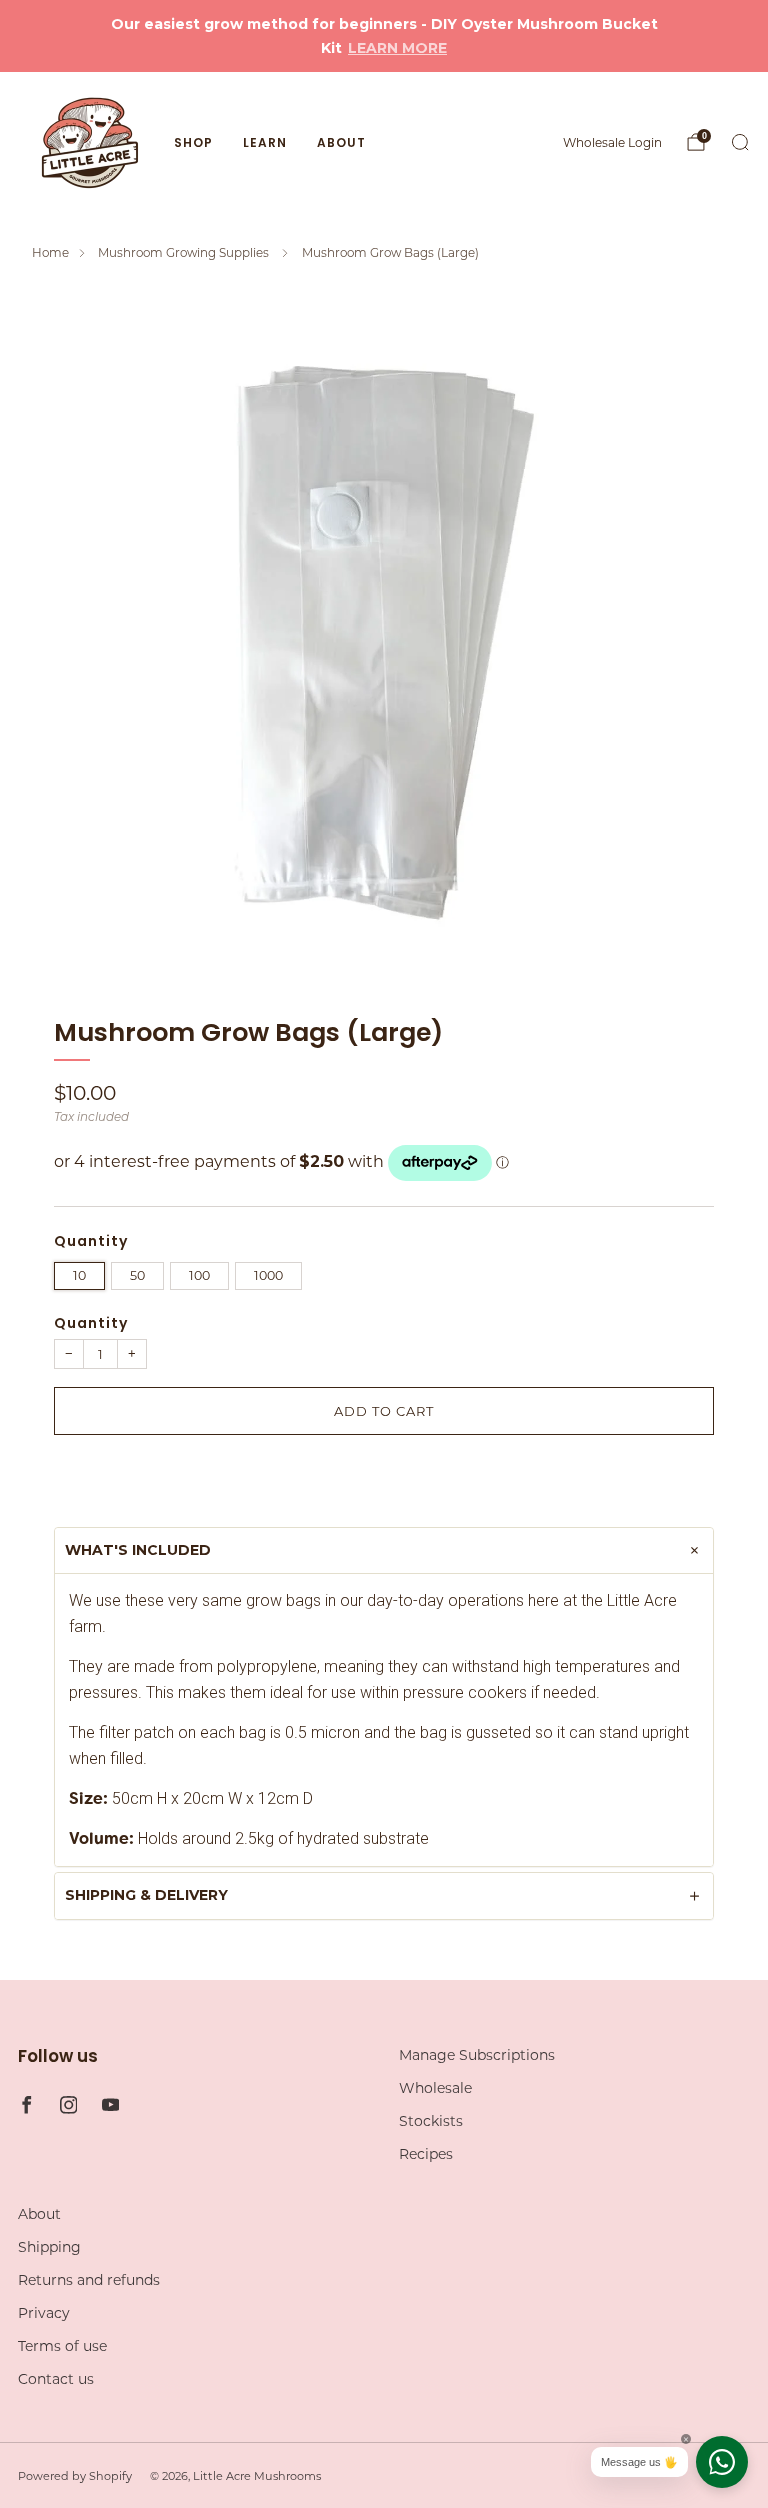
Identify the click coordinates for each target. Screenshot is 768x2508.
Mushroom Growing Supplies (185, 252)
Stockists (431, 2121)
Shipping (49, 2247)
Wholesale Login (612, 142)
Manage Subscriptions (477, 2055)
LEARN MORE (397, 48)
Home (50, 252)
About (39, 2214)
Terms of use (62, 2346)
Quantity (91, 1323)
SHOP (193, 142)
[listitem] (383, 36)
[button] (384, 1476)
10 (79, 1275)
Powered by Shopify (75, 2476)
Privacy (44, 2313)
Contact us (56, 2379)
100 (199, 1275)
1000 (268, 1275)
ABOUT (341, 142)
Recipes (426, 2154)
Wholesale (435, 2088)
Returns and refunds (89, 2280)
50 (137, 1275)
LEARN (265, 142)
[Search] (740, 142)
